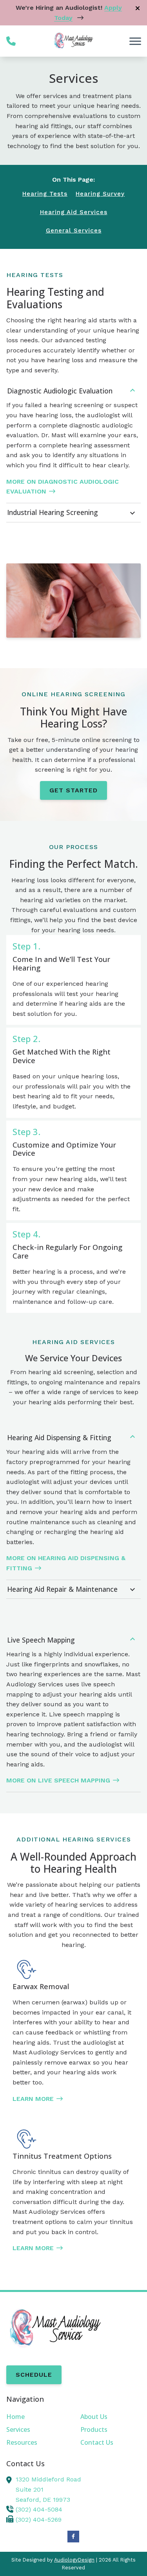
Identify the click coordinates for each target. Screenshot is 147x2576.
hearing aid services (74, 212)
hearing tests (45, 194)
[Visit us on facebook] (73, 2537)
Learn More (33, 2099)
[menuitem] (36, 2417)
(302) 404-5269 (39, 2520)
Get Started (73, 790)
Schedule (34, 2375)
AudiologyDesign (74, 2560)
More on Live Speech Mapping (58, 1780)
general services (74, 231)
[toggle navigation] (135, 41)
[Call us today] (11, 41)
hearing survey (100, 194)
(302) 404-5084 (39, 2509)
